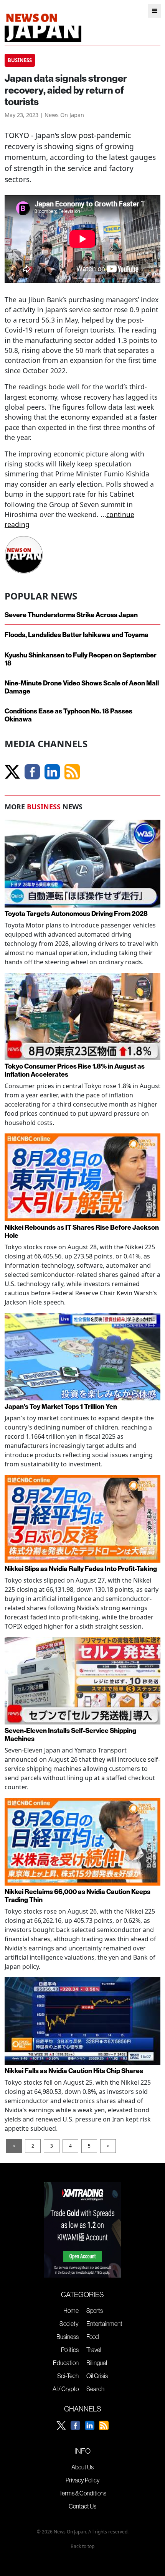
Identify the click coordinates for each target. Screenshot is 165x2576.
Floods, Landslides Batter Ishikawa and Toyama (77, 635)
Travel (94, 2350)
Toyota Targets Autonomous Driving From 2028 (76, 913)
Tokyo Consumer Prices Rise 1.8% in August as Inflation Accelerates (75, 1070)
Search (95, 2389)
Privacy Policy (83, 2480)
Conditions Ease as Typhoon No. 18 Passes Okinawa (68, 715)
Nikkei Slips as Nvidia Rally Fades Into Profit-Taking (81, 1569)
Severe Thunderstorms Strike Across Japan (71, 615)
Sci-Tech (68, 2376)
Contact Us (82, 2506)
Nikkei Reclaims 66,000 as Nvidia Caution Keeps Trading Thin (78, 1896)
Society (69, 2324)
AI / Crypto (66, 2389)
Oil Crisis (97, 2376)
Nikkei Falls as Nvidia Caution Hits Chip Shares (74, 2071)
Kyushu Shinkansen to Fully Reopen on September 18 (81, 659)
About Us (82, 2467)
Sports (95, 2311)
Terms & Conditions (83, 2493)
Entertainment (104, 2324)
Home (71, 2311)
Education (66, 2363)
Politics (70, 2350)
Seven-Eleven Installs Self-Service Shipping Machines (70, 1734)
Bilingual (97, 2363)
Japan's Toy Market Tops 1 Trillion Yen (61, 1406)
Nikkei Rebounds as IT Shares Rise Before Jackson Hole (82, 1231)
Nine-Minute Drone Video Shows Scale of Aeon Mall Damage (82, 687)
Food (93, 2337)
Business (68, 2337)
